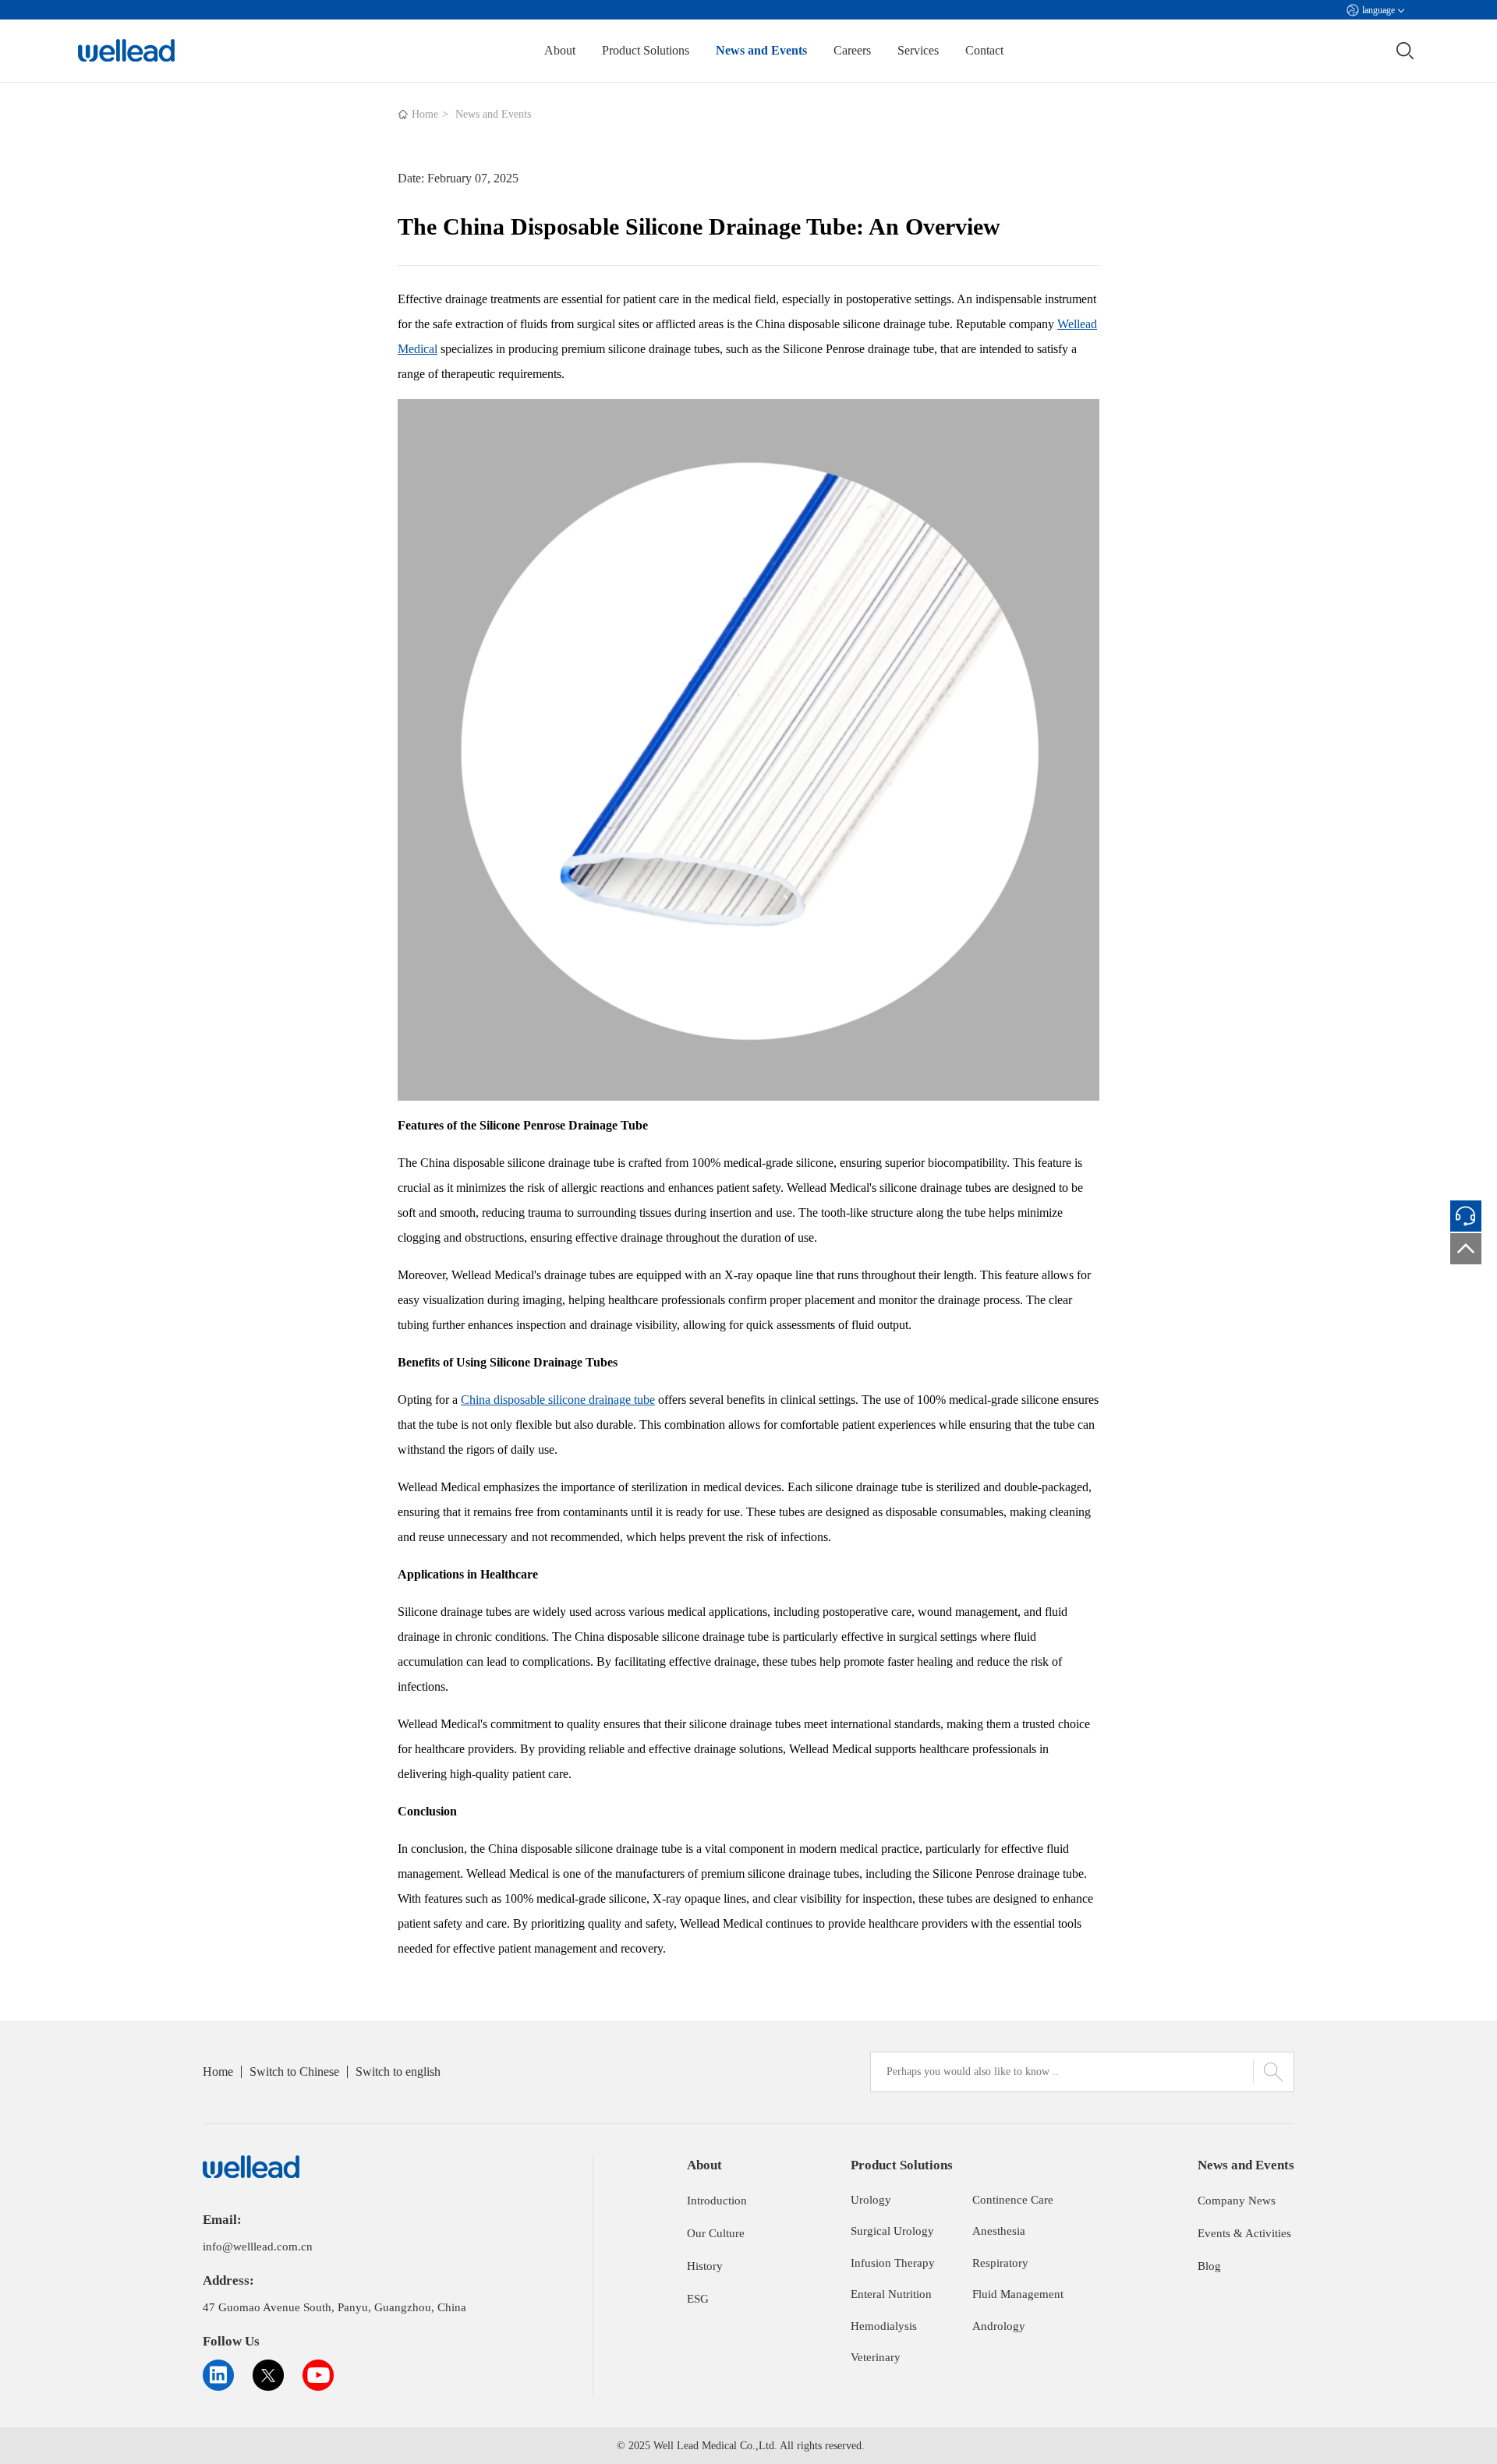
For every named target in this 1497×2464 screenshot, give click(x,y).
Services (918, 50)
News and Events (761, 50)
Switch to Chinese (294, 2072)
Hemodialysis (884, 2326)
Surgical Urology (892, 2231)
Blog (1209, 2266)
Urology (871, 2200)
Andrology (999, 2326)
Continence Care (1013, 2200)
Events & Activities (1244, 2233)
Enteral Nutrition (891, 2294)
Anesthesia (999, 2231)
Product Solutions (646, 50)
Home (425, 114)
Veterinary (876, 2357)
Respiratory (1000, 2263)
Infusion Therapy (893, 2263)
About (560, 50)
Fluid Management (1018, 2294)
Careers (852, 50)
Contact (984, 50)
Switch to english (398, 2072)
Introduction (717, 2201)
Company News (1237, 2201)
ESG (698, 2299)
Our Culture (716, 2233)
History (705, 2266)
